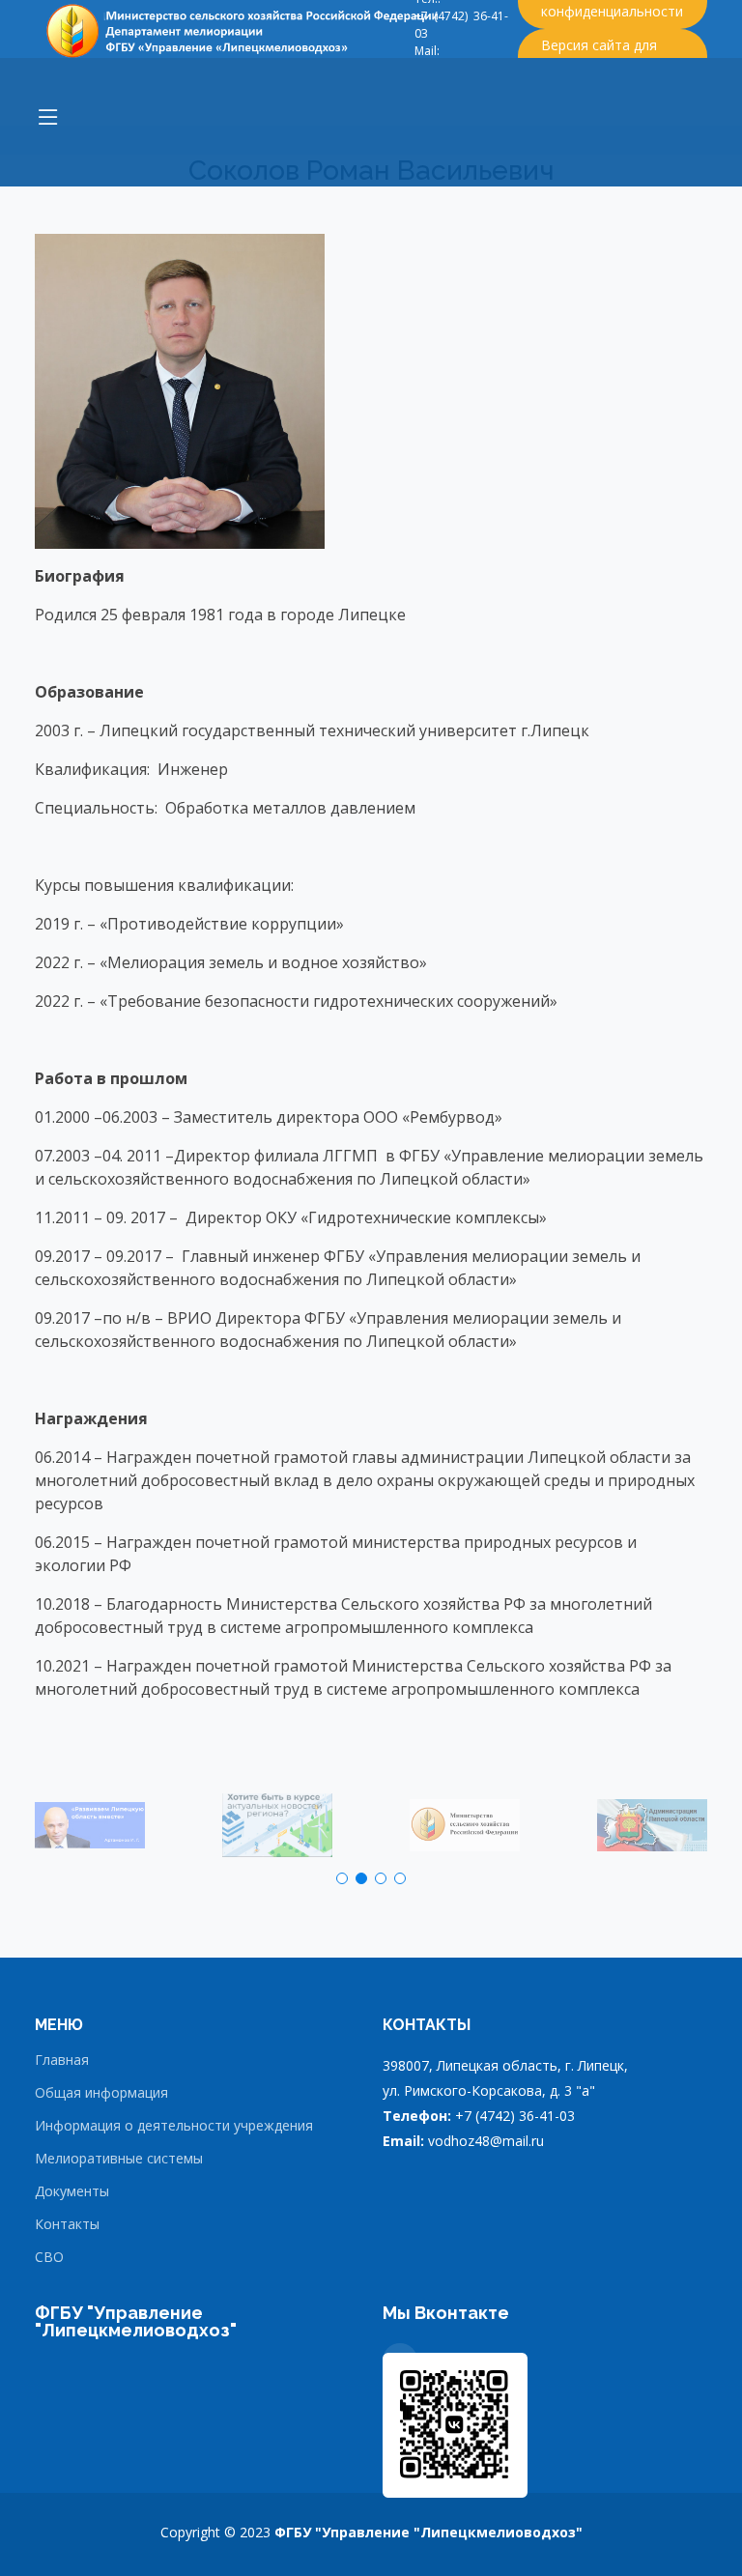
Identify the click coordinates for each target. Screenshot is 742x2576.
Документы (72, 2191)
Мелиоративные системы (119, 2159)
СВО (49, 2257)
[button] (342, 1878)
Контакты (67, 2224)
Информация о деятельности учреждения (174, 2126)
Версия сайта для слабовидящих (599, 55)
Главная (62, 2060)
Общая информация (101, 2093)
